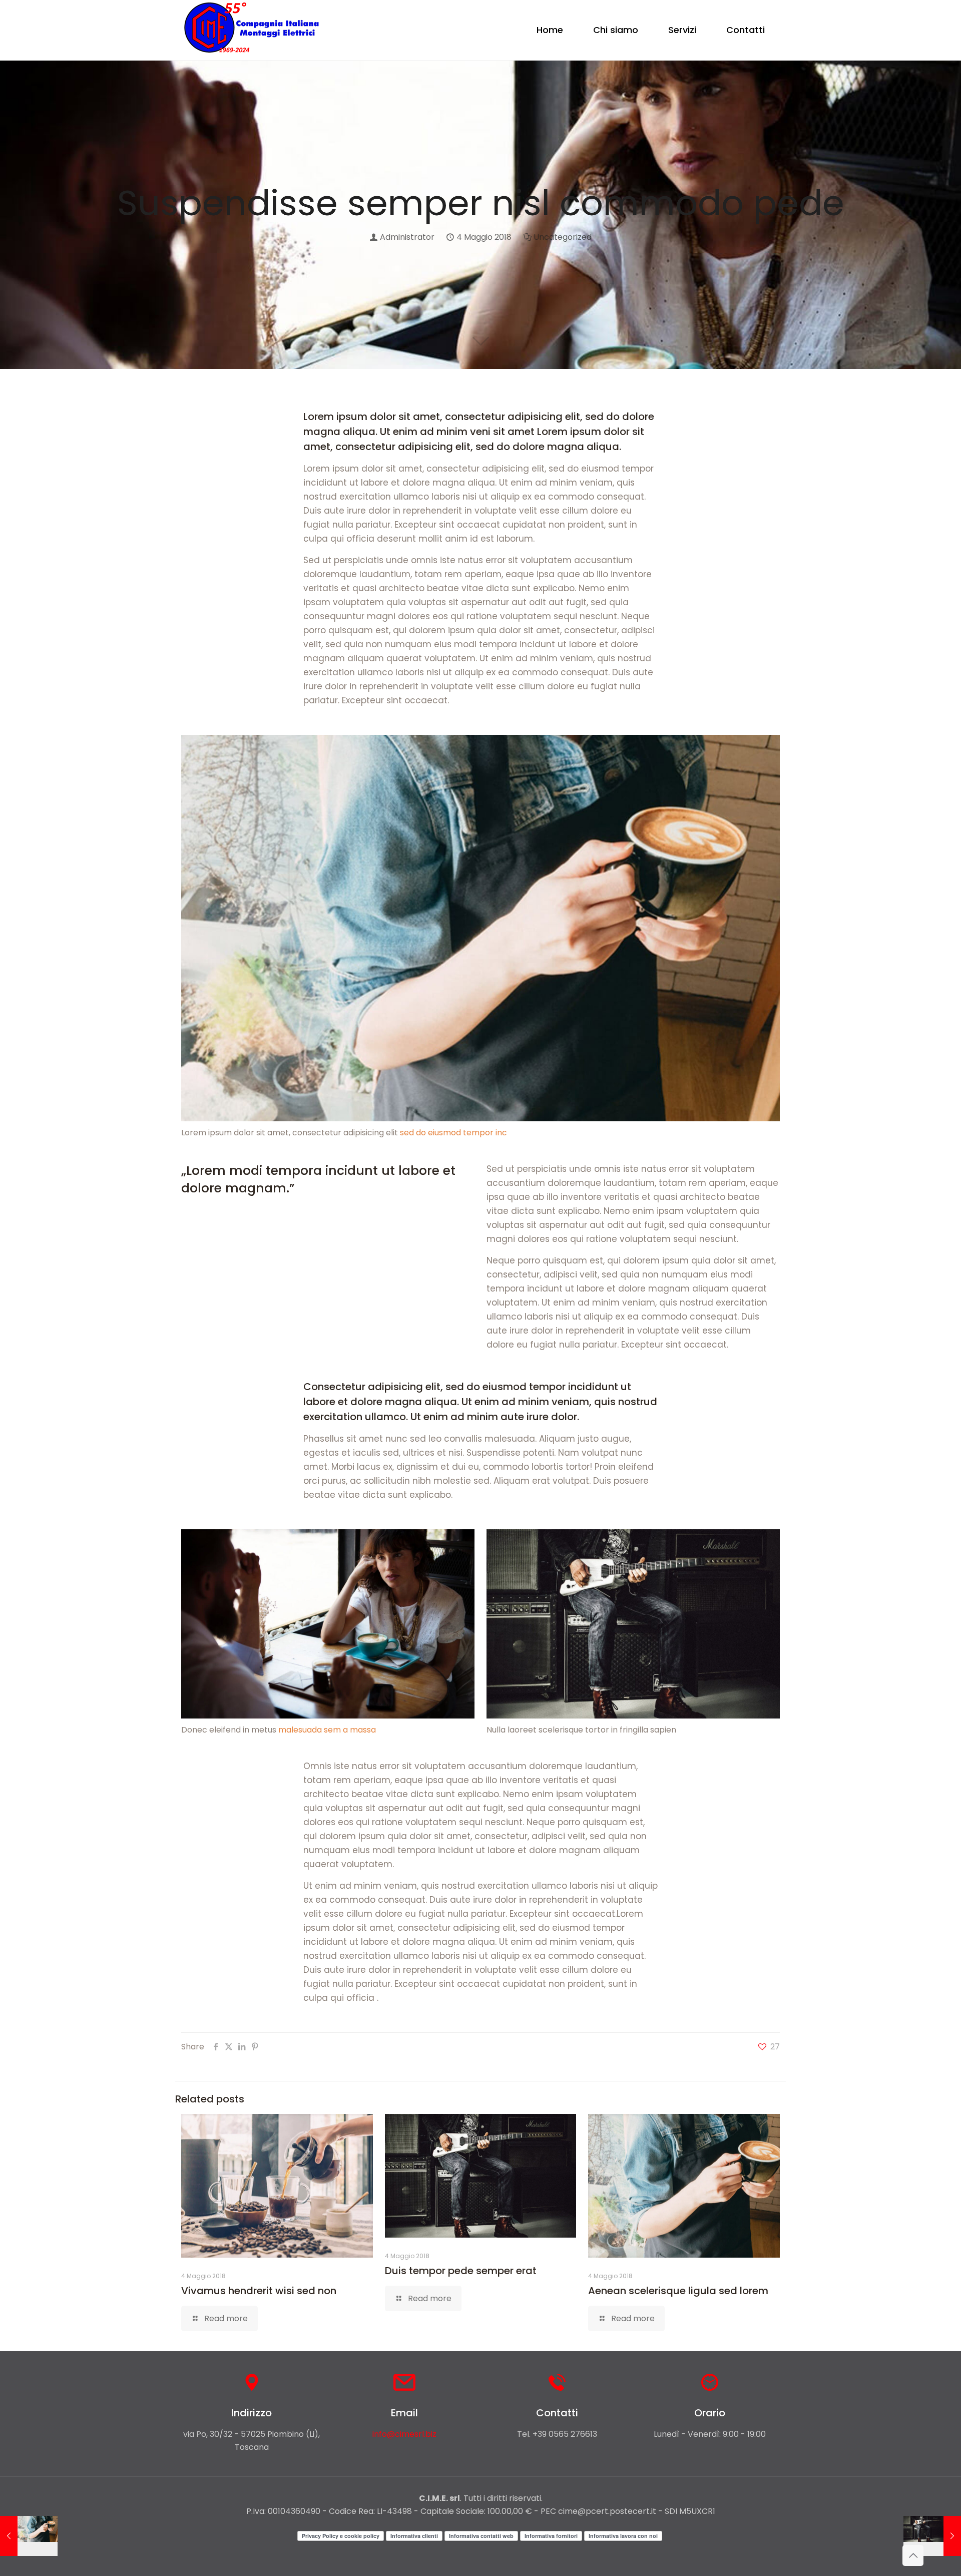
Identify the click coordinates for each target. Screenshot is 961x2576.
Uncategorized (563, 237)
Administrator (407, 237)
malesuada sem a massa (327, 1730)
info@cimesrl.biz (404, 2434)
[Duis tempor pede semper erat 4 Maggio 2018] (932, 2536)
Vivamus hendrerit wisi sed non (259, 2291)
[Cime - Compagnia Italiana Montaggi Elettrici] (252, 30)
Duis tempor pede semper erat (461, 2271)
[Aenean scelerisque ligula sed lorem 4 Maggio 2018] (29, 2536)
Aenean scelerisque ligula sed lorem (678, 2291)
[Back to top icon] (913, 2555)
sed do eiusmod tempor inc (453, 1133)
